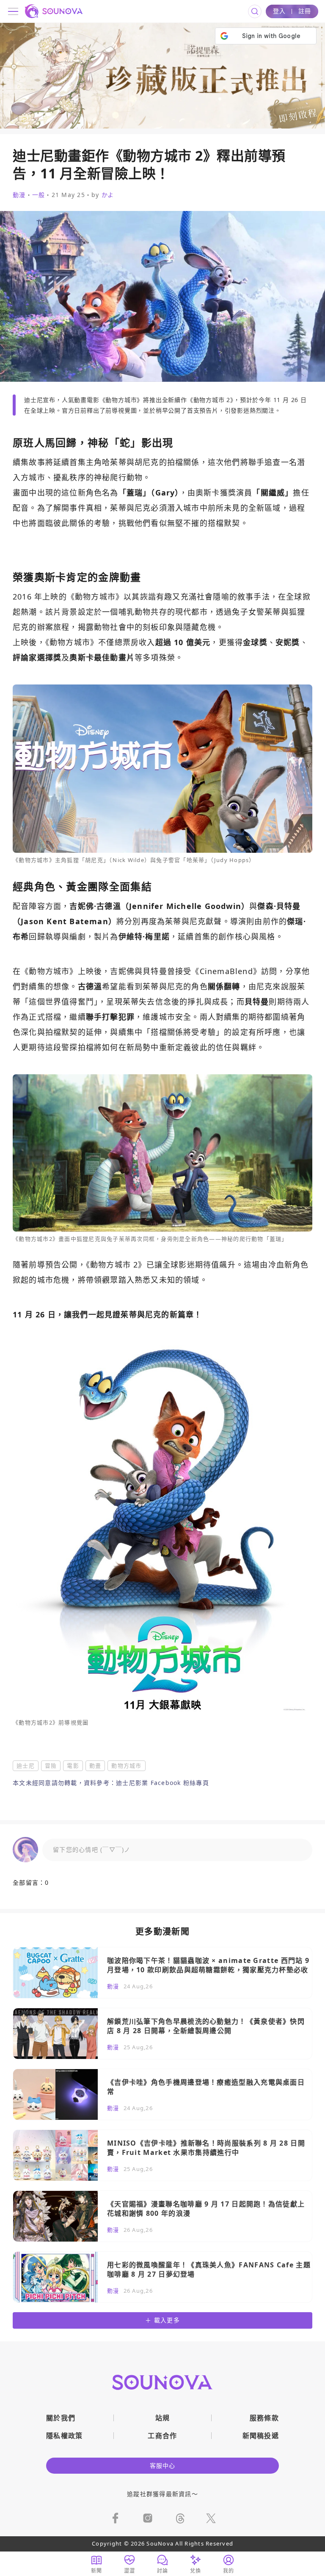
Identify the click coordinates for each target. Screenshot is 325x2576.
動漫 (19, 195)
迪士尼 (26, 1766)
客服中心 (163, 2465)
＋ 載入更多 (162, 2320)
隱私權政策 (65, 2436)
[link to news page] (162, 1973)
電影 (73, 1766)
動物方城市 (126, 1766)
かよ (108, 195)
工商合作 (162, 2436)
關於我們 (61, 2418)
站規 (163, 2418)
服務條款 (264, 2418)
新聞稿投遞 (261, 2436)
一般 (39, 195)
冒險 (51, 1766)
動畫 (95, 1766)
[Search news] (255, 11)
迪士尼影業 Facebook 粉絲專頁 (162, 1783)
